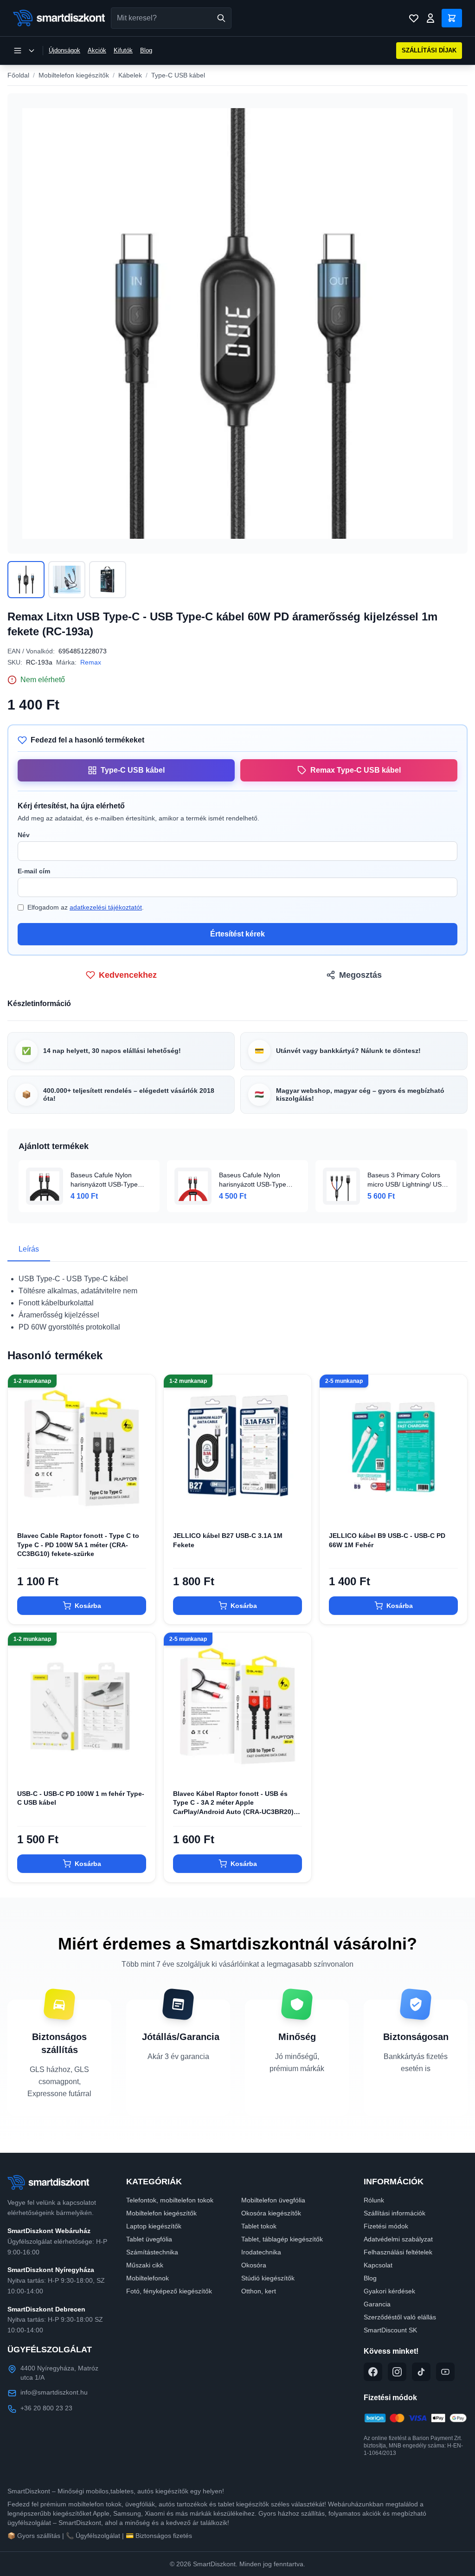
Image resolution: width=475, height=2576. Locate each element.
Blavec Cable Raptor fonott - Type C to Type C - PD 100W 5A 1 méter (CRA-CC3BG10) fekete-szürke (78, 1545)
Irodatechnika (261, 2252)
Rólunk (374, 2200)
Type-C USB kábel (178, 75)
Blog (146, 50)
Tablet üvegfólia (149, 2239)
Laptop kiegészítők (154, 2226)
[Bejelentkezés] (430, 18)
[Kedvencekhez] (141, 1507)
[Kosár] (452, 18)
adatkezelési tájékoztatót (106, 907)
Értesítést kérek (237, 934)
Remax (91, 662)
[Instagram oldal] (397, 2372)
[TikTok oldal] (421, 2372)
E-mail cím (34, 871)
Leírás (29, 1249)
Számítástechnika (152, 2252)
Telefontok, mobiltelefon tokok (170, 2200)
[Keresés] (221, 18)
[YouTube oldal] (445, 2372)
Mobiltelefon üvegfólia (273, 2200)
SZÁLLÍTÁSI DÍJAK (429, 50)
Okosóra (254, 2265)
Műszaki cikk (145, 2265)
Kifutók (123, 50)
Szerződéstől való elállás (400, 2317)
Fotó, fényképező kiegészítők (169, 2291)
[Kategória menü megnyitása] (24, 51)
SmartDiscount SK (390, 2330)
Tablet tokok (259, 2226)
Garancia (377, 2304)
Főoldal (18, 75)
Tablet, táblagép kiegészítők (282, 2239)
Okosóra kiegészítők (271, 2213)
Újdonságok (64, 50)
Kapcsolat (378, 2265)
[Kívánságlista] (414, 18)
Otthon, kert (259, 2291)
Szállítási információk (395, 2213)
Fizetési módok (386, 2226)
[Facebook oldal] (373, 2372)
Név (24, 835)
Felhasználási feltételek (398, 2252)
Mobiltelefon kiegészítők (74, 75)
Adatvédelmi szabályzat (398, 2239)
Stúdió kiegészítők (268, 2278)
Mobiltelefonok (148, 2278)
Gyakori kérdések (389, 2291)
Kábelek (130, 75)
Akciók (97, 50)
